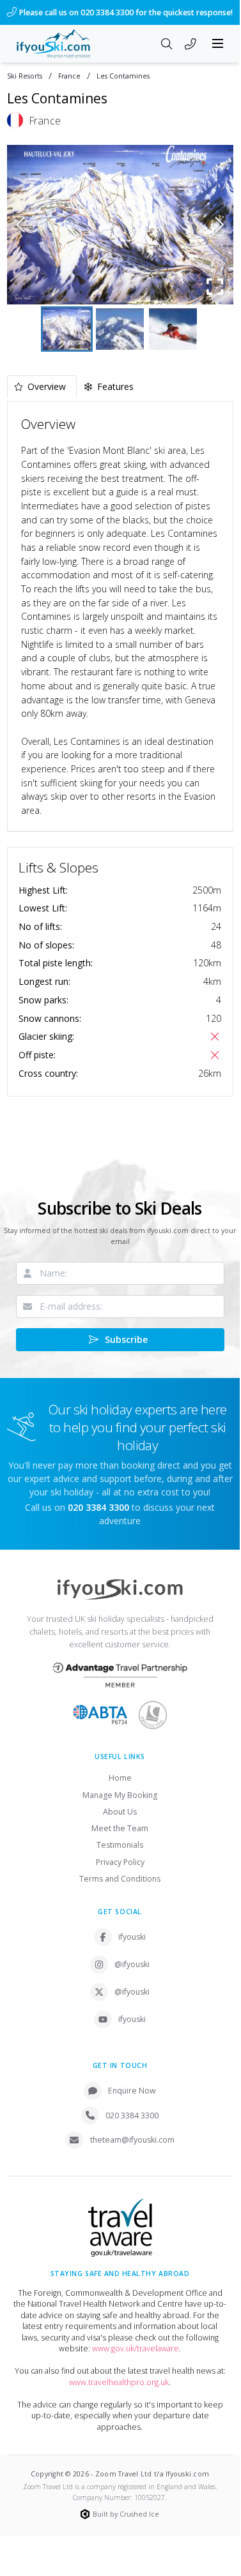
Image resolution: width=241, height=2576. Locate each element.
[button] (120, 225)
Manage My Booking (120, 1795)
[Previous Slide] (21, 225)
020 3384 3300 (132, 2115)
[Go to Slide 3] (173, 329)
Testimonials (120, 1845)
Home (120, 1778)
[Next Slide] (220, 225)
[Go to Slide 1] (67, 329)
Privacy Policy (120, 1862)
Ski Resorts (25, 76)
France (69, 76)
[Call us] (190, 45)
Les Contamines (123, 76)
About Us (120, 1812)
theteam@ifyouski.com (132, 2140)
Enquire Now (132, 2091)
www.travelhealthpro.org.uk (119, 2382)
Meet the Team (120, 1828)
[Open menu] (218, 43)
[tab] (42, 386)
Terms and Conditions (120, 1879)
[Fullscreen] (215, 287)
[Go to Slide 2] (120, 329)
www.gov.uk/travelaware (136, 2348)
